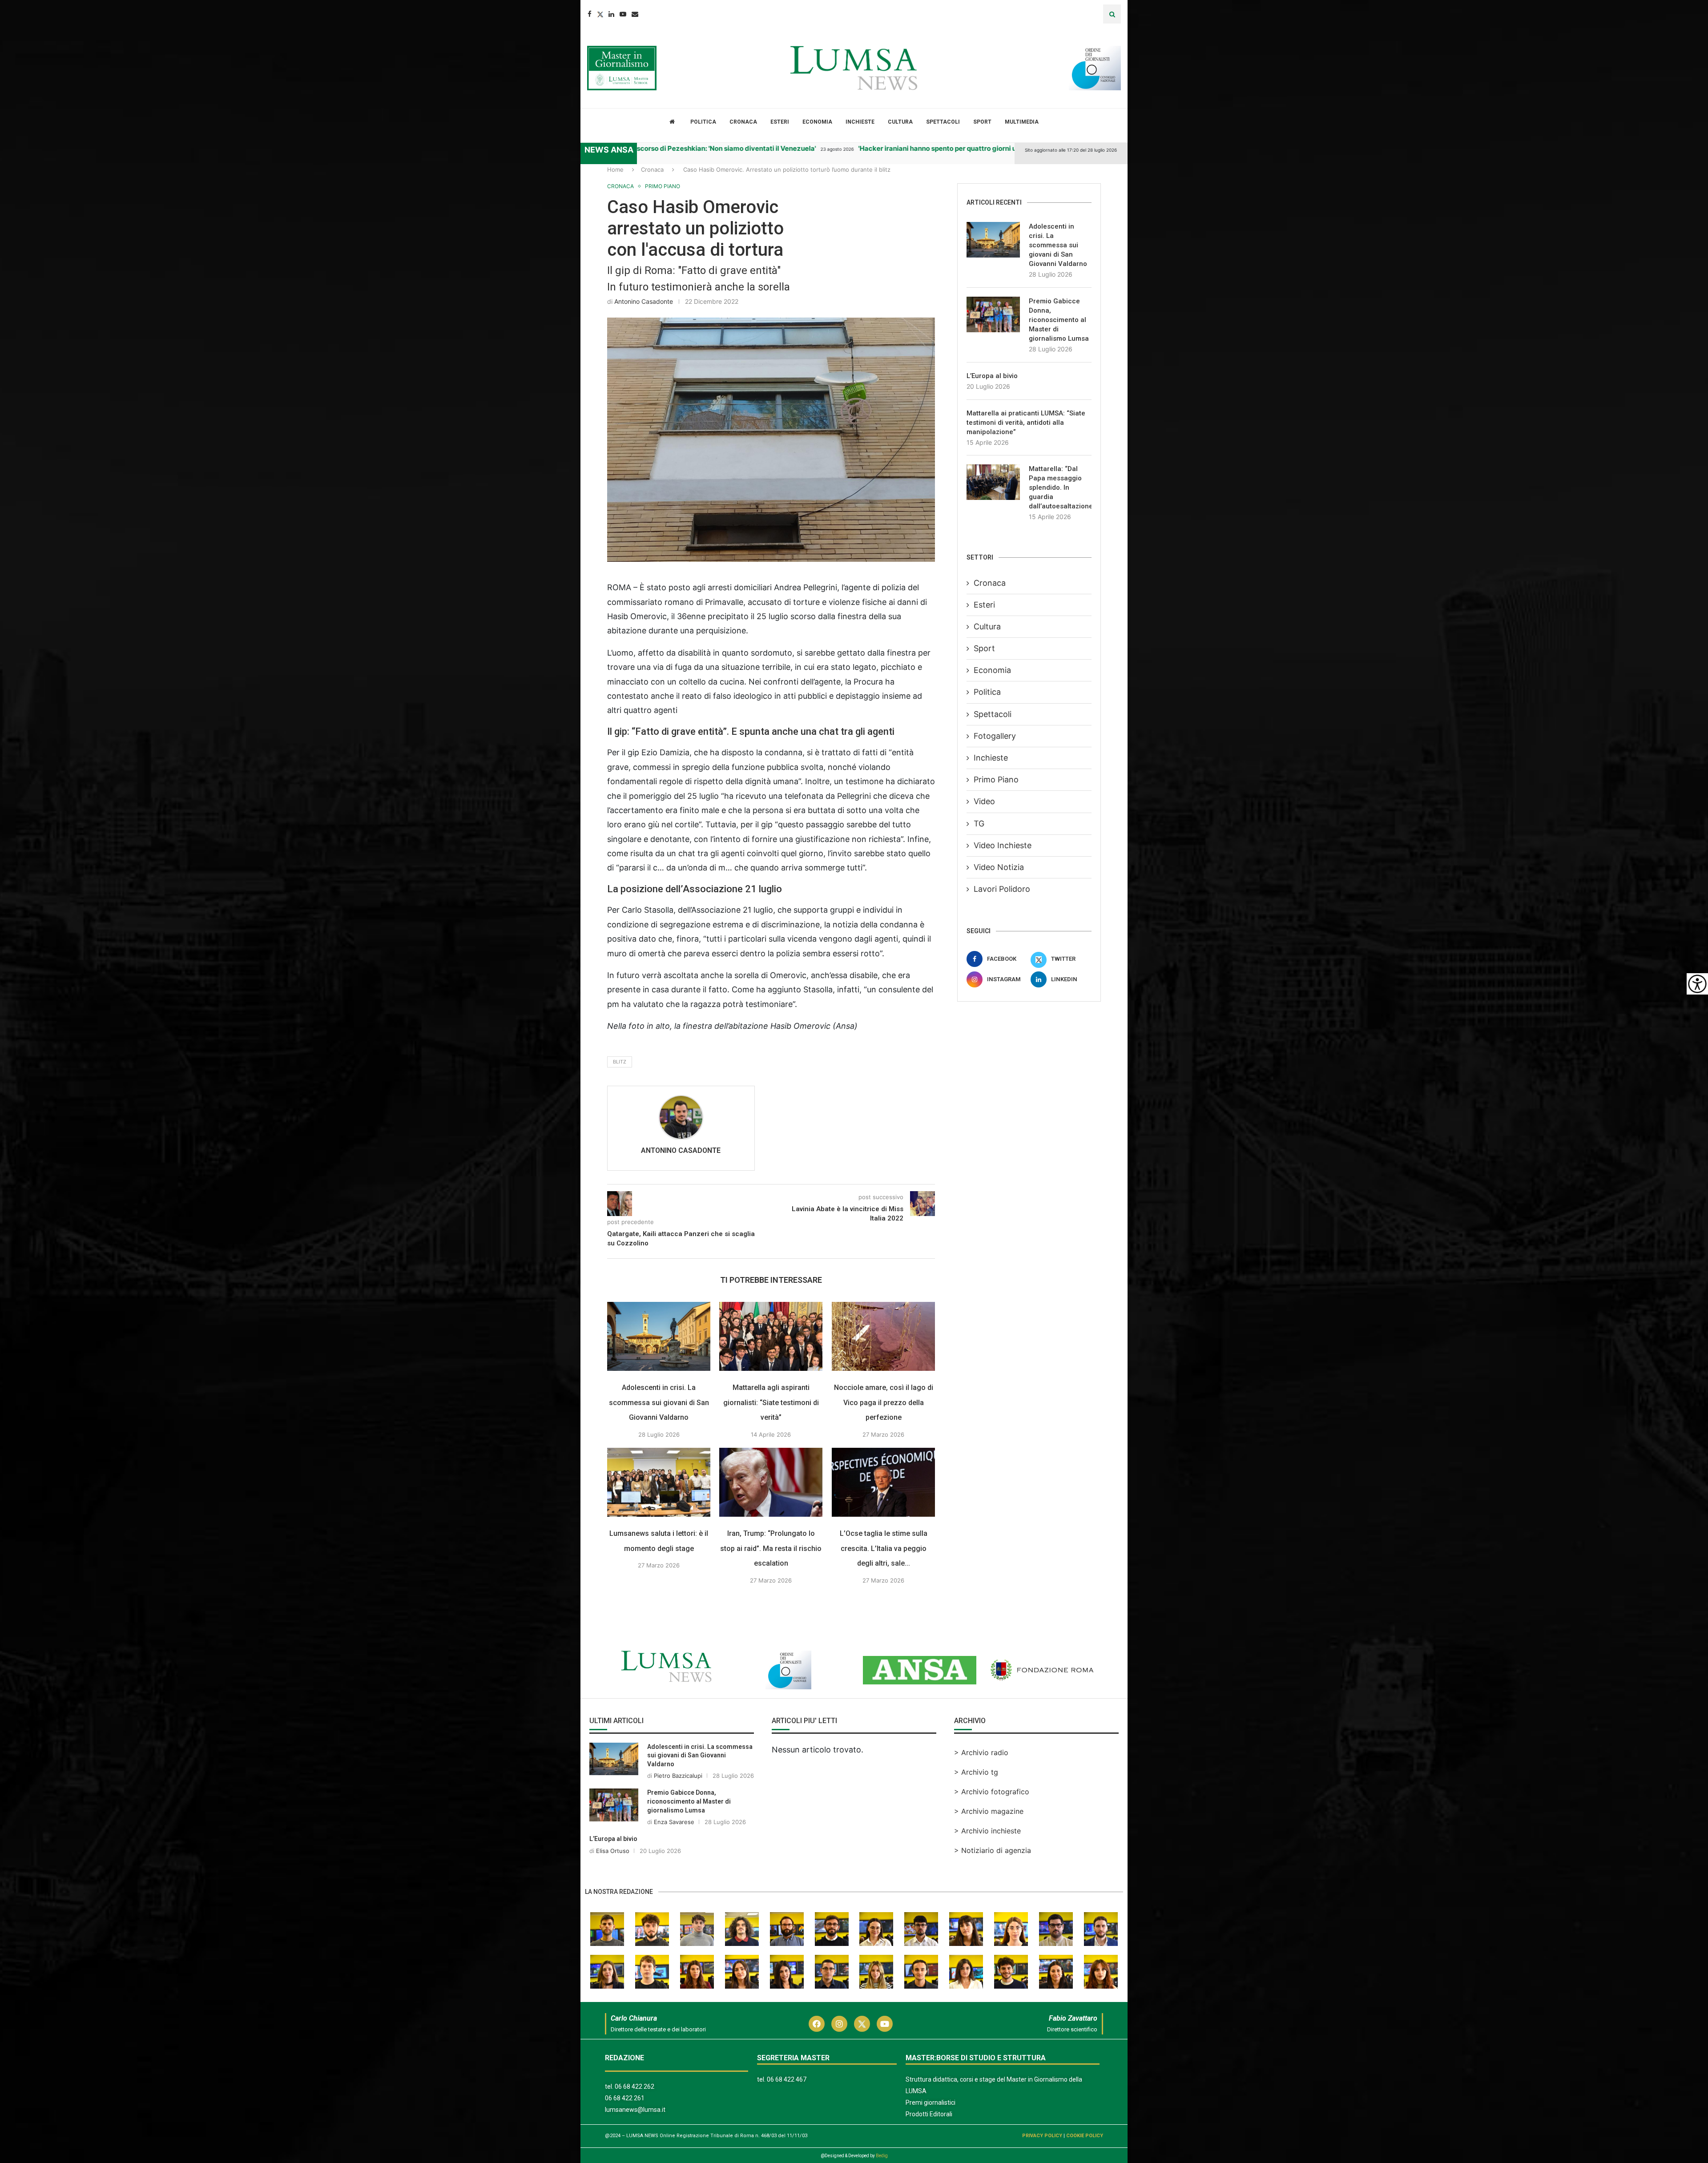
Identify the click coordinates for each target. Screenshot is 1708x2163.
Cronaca (743, 122)
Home (615, 169)
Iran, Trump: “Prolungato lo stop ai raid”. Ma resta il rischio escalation (771, 1548)
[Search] (1112, 14)
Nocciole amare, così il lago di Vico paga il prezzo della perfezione (884, 1402)
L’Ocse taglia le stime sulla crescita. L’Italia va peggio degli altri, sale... (884, 1548)
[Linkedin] (611, 14)
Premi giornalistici (931, 2103)
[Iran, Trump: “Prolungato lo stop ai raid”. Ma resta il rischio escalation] (771, 1482)
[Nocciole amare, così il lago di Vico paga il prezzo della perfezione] (883, 1336)
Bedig (882, 2156)
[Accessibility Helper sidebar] (1697, 984)
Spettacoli (943, 122)
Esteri (780, 122)
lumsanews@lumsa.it (635, 2110)
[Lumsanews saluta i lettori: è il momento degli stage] (659, 1482)
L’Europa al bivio (992, 376)
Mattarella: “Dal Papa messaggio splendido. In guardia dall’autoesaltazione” (1060, 487)
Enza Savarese (674, 1822)
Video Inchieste (1003, 845)
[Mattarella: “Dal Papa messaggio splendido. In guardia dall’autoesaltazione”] (993, 482)
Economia (817, 122)
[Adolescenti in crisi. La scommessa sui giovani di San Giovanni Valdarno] (659, 1336)
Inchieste (860, 122)
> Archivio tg (976, 1772)
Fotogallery (995, 736)
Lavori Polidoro (1002, 889)
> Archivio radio (981, 1752)
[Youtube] (623, 14)
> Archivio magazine (989, 1811)
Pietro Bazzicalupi (678, 1776)
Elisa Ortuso (613, 1851)
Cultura (900, 122)
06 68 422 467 (787, 2079)
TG (979, 824)
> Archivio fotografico (992, 1792)
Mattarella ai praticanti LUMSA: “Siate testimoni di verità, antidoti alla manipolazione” (1026, 423)
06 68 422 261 (625, 2098)
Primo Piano (996, 779)
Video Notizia (999, 867)
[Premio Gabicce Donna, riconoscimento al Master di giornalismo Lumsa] (993, 314)
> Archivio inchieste (987, 1831)
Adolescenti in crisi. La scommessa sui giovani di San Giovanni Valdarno (659, 1402)
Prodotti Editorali (929, 2114)
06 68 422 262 (634, 2086)
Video (984, 801)
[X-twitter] (862, 2024)
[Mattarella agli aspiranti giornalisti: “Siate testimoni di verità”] (771, 1336)
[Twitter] (600, 14)
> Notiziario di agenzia (993, 1850)
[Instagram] (839, 2024)
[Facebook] (590, 14)
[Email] (635, 14)
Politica (703, 122)
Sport (982, 122)
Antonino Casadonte (644, 301)
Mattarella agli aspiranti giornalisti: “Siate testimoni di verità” (771, 1402)
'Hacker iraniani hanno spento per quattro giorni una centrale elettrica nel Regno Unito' (928, 148)
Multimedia (1022, 122)
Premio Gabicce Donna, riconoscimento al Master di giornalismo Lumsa (1059, 320)
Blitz (620, 1062)
